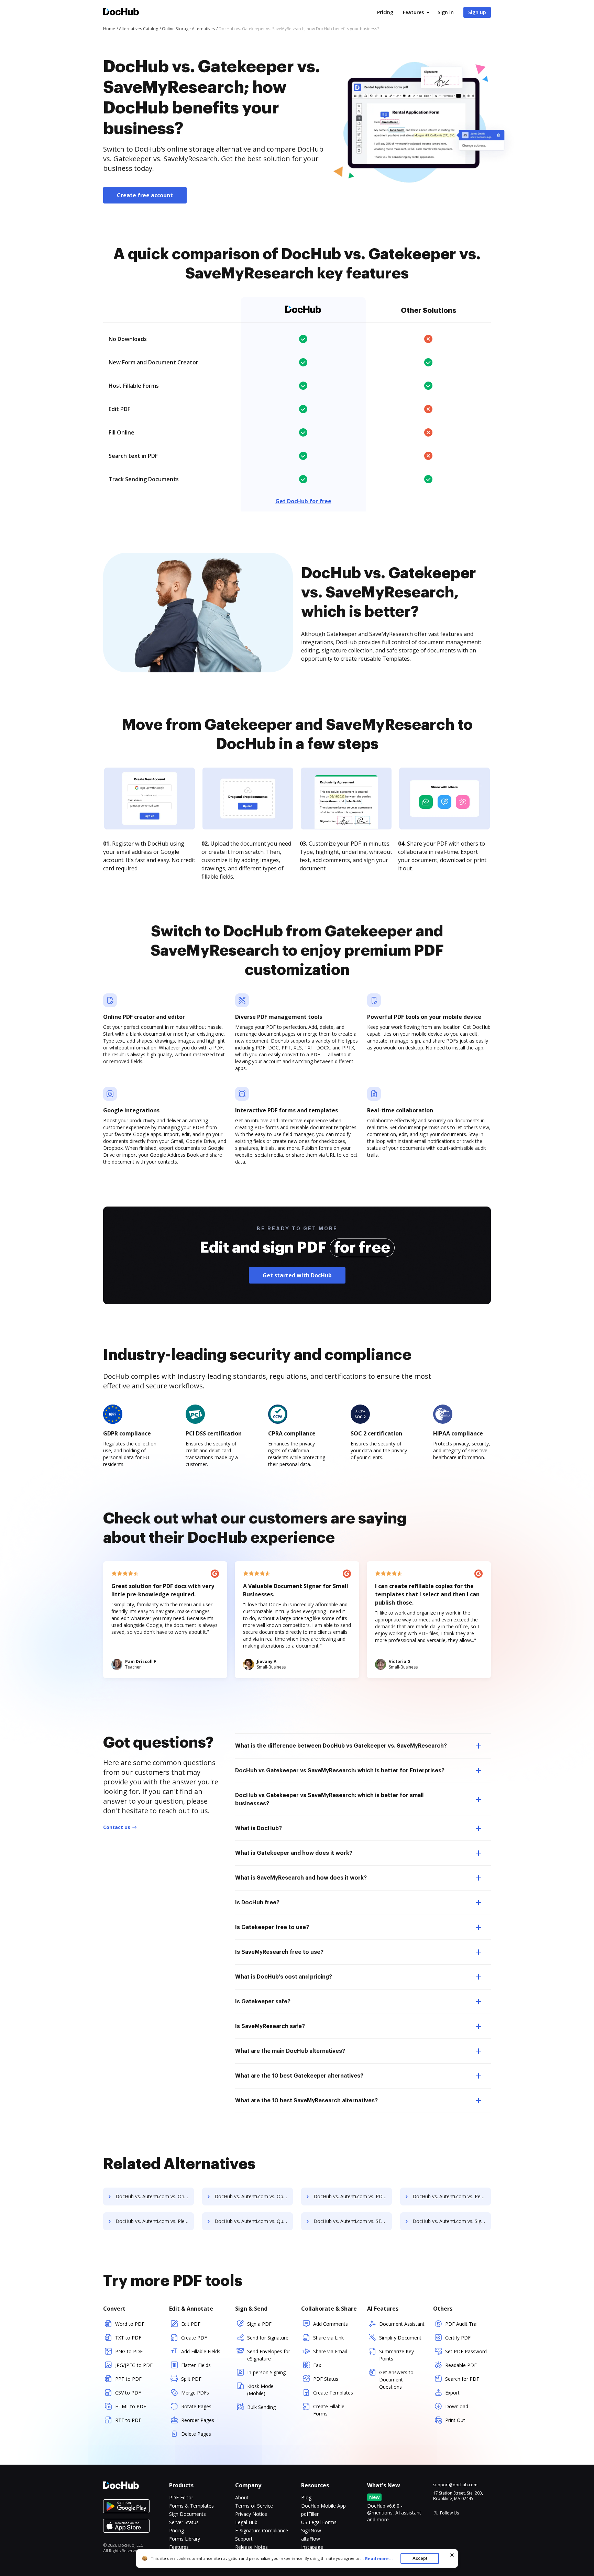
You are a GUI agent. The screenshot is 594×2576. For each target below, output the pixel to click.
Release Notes (251, 2547)
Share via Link (328, 2338)
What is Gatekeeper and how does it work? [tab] (294, 1853)
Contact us (117, 1827)
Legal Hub (246, 2522)
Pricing (385, 12)
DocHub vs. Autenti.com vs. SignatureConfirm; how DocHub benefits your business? (452, 2221)
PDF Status (326, 2379)
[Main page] (121, 13)
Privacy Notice (251, 2514)
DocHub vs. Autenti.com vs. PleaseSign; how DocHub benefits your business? (155, 2221)
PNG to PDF (129, 2351)
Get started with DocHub (297, 1275)
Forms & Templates (191, 2506)
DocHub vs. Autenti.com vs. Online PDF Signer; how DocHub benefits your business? (155, 2196)
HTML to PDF (131, 2406)
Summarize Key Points (397, 2355)
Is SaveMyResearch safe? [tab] (270, 2026)
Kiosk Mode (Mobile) (260, 2390)
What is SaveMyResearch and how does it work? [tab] (301, 1878)
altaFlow (311, 2539)
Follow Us (449, 2513)
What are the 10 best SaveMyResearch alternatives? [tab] (306, 2101)
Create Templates (333, 2393)
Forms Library (185, 2539)
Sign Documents (188, 2514)
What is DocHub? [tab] (258, 1828)
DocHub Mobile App (323, 2506)
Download (457, 2406)
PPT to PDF (128, 2379)
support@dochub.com (455, 2485)
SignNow (311, 2530)
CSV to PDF (128, 2393)
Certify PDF (458, 2338)
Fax (317, 2365)
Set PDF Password (466, 2351)
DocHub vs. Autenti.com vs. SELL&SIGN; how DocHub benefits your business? (353, 2221)
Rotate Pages (196, 2406)
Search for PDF (462, 2379)
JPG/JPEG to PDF (134, 2365)
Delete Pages (196, 2434)
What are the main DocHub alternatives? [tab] (290, 2051)
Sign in (446, 12)
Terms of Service (254, 2506)
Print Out (455, 2420)
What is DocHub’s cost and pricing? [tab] (284, 1977)
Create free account (145, 195)
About (242, 2497)
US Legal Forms (319, 2522)
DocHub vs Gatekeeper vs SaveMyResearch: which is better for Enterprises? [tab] (340, 1771)
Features (413, 12)
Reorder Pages (198, 2420)
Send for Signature (268, 2338)
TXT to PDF (128, 2338)
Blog (306, 2497)
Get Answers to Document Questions (396, 2380)
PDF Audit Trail (462, 2324)
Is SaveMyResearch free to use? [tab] (279, 1952)
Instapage (312, 2547)
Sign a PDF (259, 2324)
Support (244, 2539)
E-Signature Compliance (262, 2530)
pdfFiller (310, 2514)
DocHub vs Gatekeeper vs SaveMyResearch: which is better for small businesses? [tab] (329, 1799)
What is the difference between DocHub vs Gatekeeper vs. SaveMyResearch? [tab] (341, 1746)
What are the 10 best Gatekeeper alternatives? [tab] (299, 2076)
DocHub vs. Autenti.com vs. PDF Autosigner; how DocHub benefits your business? (353, 2196)
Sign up (477, 12)
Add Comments (331, 2324)
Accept (420, 2558)
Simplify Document (400, 2338)
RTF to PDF (128, 2420)
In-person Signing (266, 2372)
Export (452, 2393)
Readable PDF (461, 2365)
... (376, 2559)
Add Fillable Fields (201, 2351)
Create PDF (194, 2338)
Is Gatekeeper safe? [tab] (263, 2002)
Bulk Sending (261, 2407)
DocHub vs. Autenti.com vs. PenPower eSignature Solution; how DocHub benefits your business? (452, 2196)
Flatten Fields (196, 2365)
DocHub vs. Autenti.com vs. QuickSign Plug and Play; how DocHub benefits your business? (254, 2221)
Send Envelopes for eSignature (269, 2355)
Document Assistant (402, 2324)
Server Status (184, 2522)
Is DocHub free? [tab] (257, 1903)
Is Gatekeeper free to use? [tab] (272, 1927)
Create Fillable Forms (329, 2410)
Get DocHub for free (303, 501)
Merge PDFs (195, 2393)
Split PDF (191, 2379)
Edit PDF (191, 2324)
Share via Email (330, 2351)
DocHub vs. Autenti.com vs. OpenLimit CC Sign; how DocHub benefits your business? (254, 2196)
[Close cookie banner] (452, 2555)
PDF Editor (181, 2497)
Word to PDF (130, 2324)
